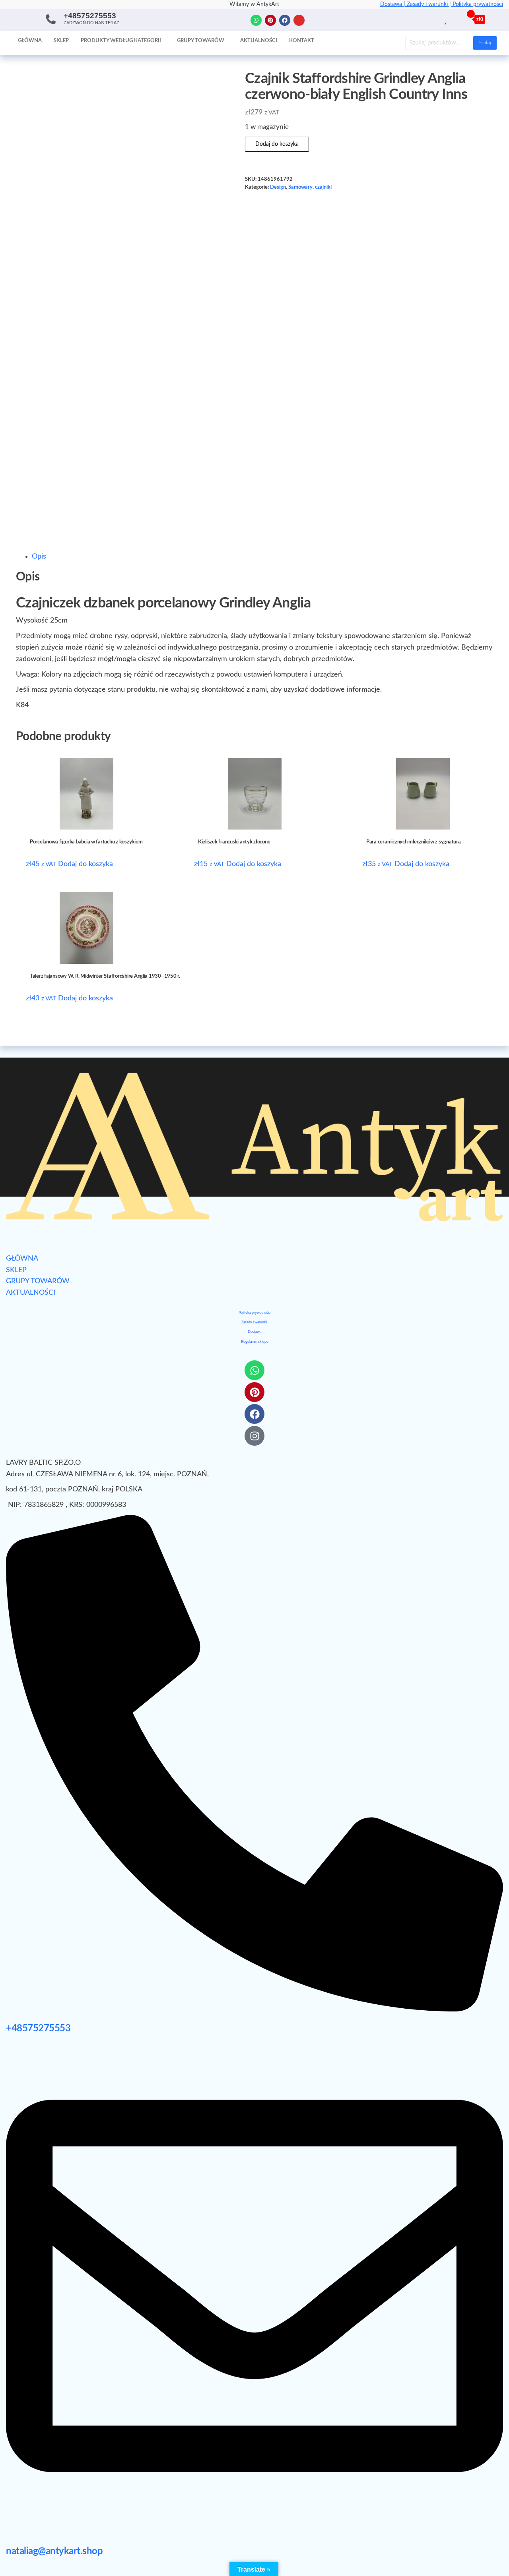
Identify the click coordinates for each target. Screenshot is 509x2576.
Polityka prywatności (478, 4)
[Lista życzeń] (446, 19)
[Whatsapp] (256, 20)
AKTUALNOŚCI (31, 1293)
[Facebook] (285, 20)
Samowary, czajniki (310, 187)
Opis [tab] (39, 557)
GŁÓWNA (22, 1259)
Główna (30, 41)
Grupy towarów (201, 41)
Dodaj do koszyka (277, 144)
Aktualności (259, 41)
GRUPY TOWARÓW (38, 1281)
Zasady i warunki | (430, 4)
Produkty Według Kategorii (121, 41)
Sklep (61, 41)
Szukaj (485, 43)
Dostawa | (393, 4)
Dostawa (254, 1332)
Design (278, 187)
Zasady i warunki (254, 1322)
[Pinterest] (270, 20)
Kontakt (302, 41)
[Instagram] (299, 20)
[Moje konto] (455, 19)
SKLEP (16, 1270)
